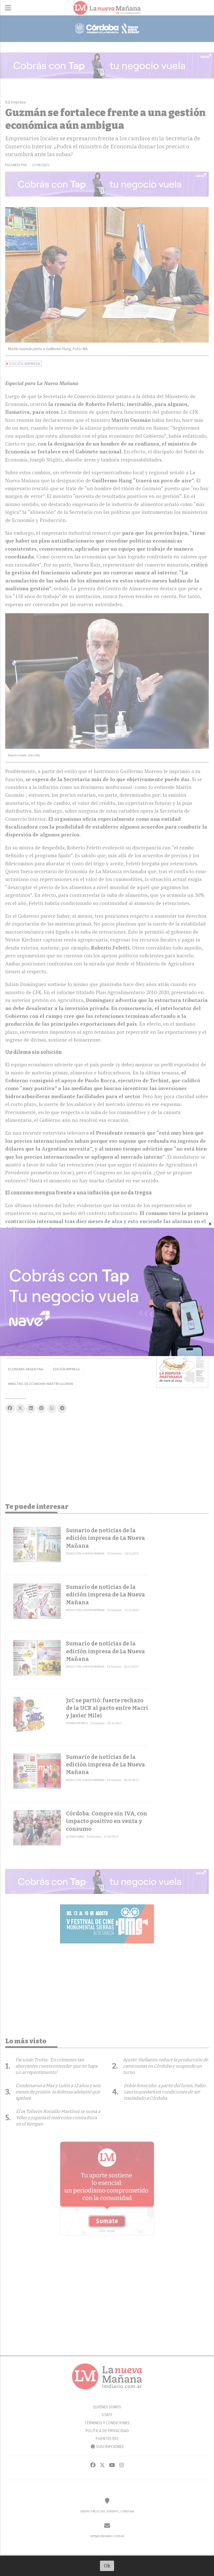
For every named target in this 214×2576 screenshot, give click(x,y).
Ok (107, 2566)
